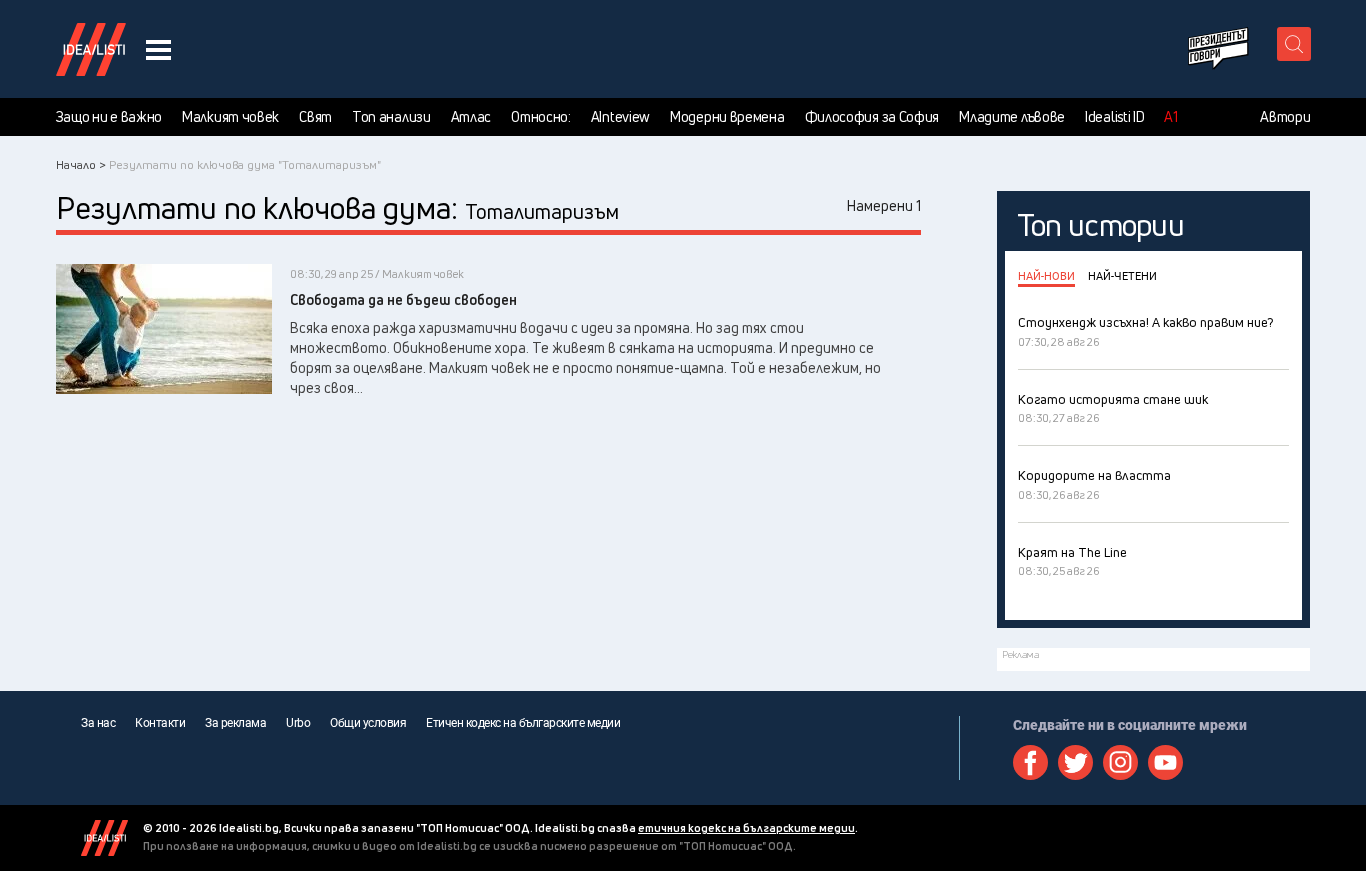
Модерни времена (727, 117)
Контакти (160, 723)
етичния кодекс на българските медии (746, 827)
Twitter (1075, 762)
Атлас (471, 117)
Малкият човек (230, 117)
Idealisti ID (1114, 117)
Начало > (81, 164)
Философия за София (872, 117)
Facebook (1030, 762)
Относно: (541, 117)
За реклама (235, 723)
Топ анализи (391, 117)
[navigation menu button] (158, 49)
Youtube (1165, 762)
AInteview (620, 117)
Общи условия (368, 723)
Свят (315, 117)
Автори (1285, 117)
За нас (98, 723)
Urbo (298, 723)
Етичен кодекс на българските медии (523, 723)
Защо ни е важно (109, 117)
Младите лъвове (1012, 117)
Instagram (1120, 762)
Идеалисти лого (91, 49)
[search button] (1294, 44)
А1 (1170, 117)
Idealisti (104, 838)
